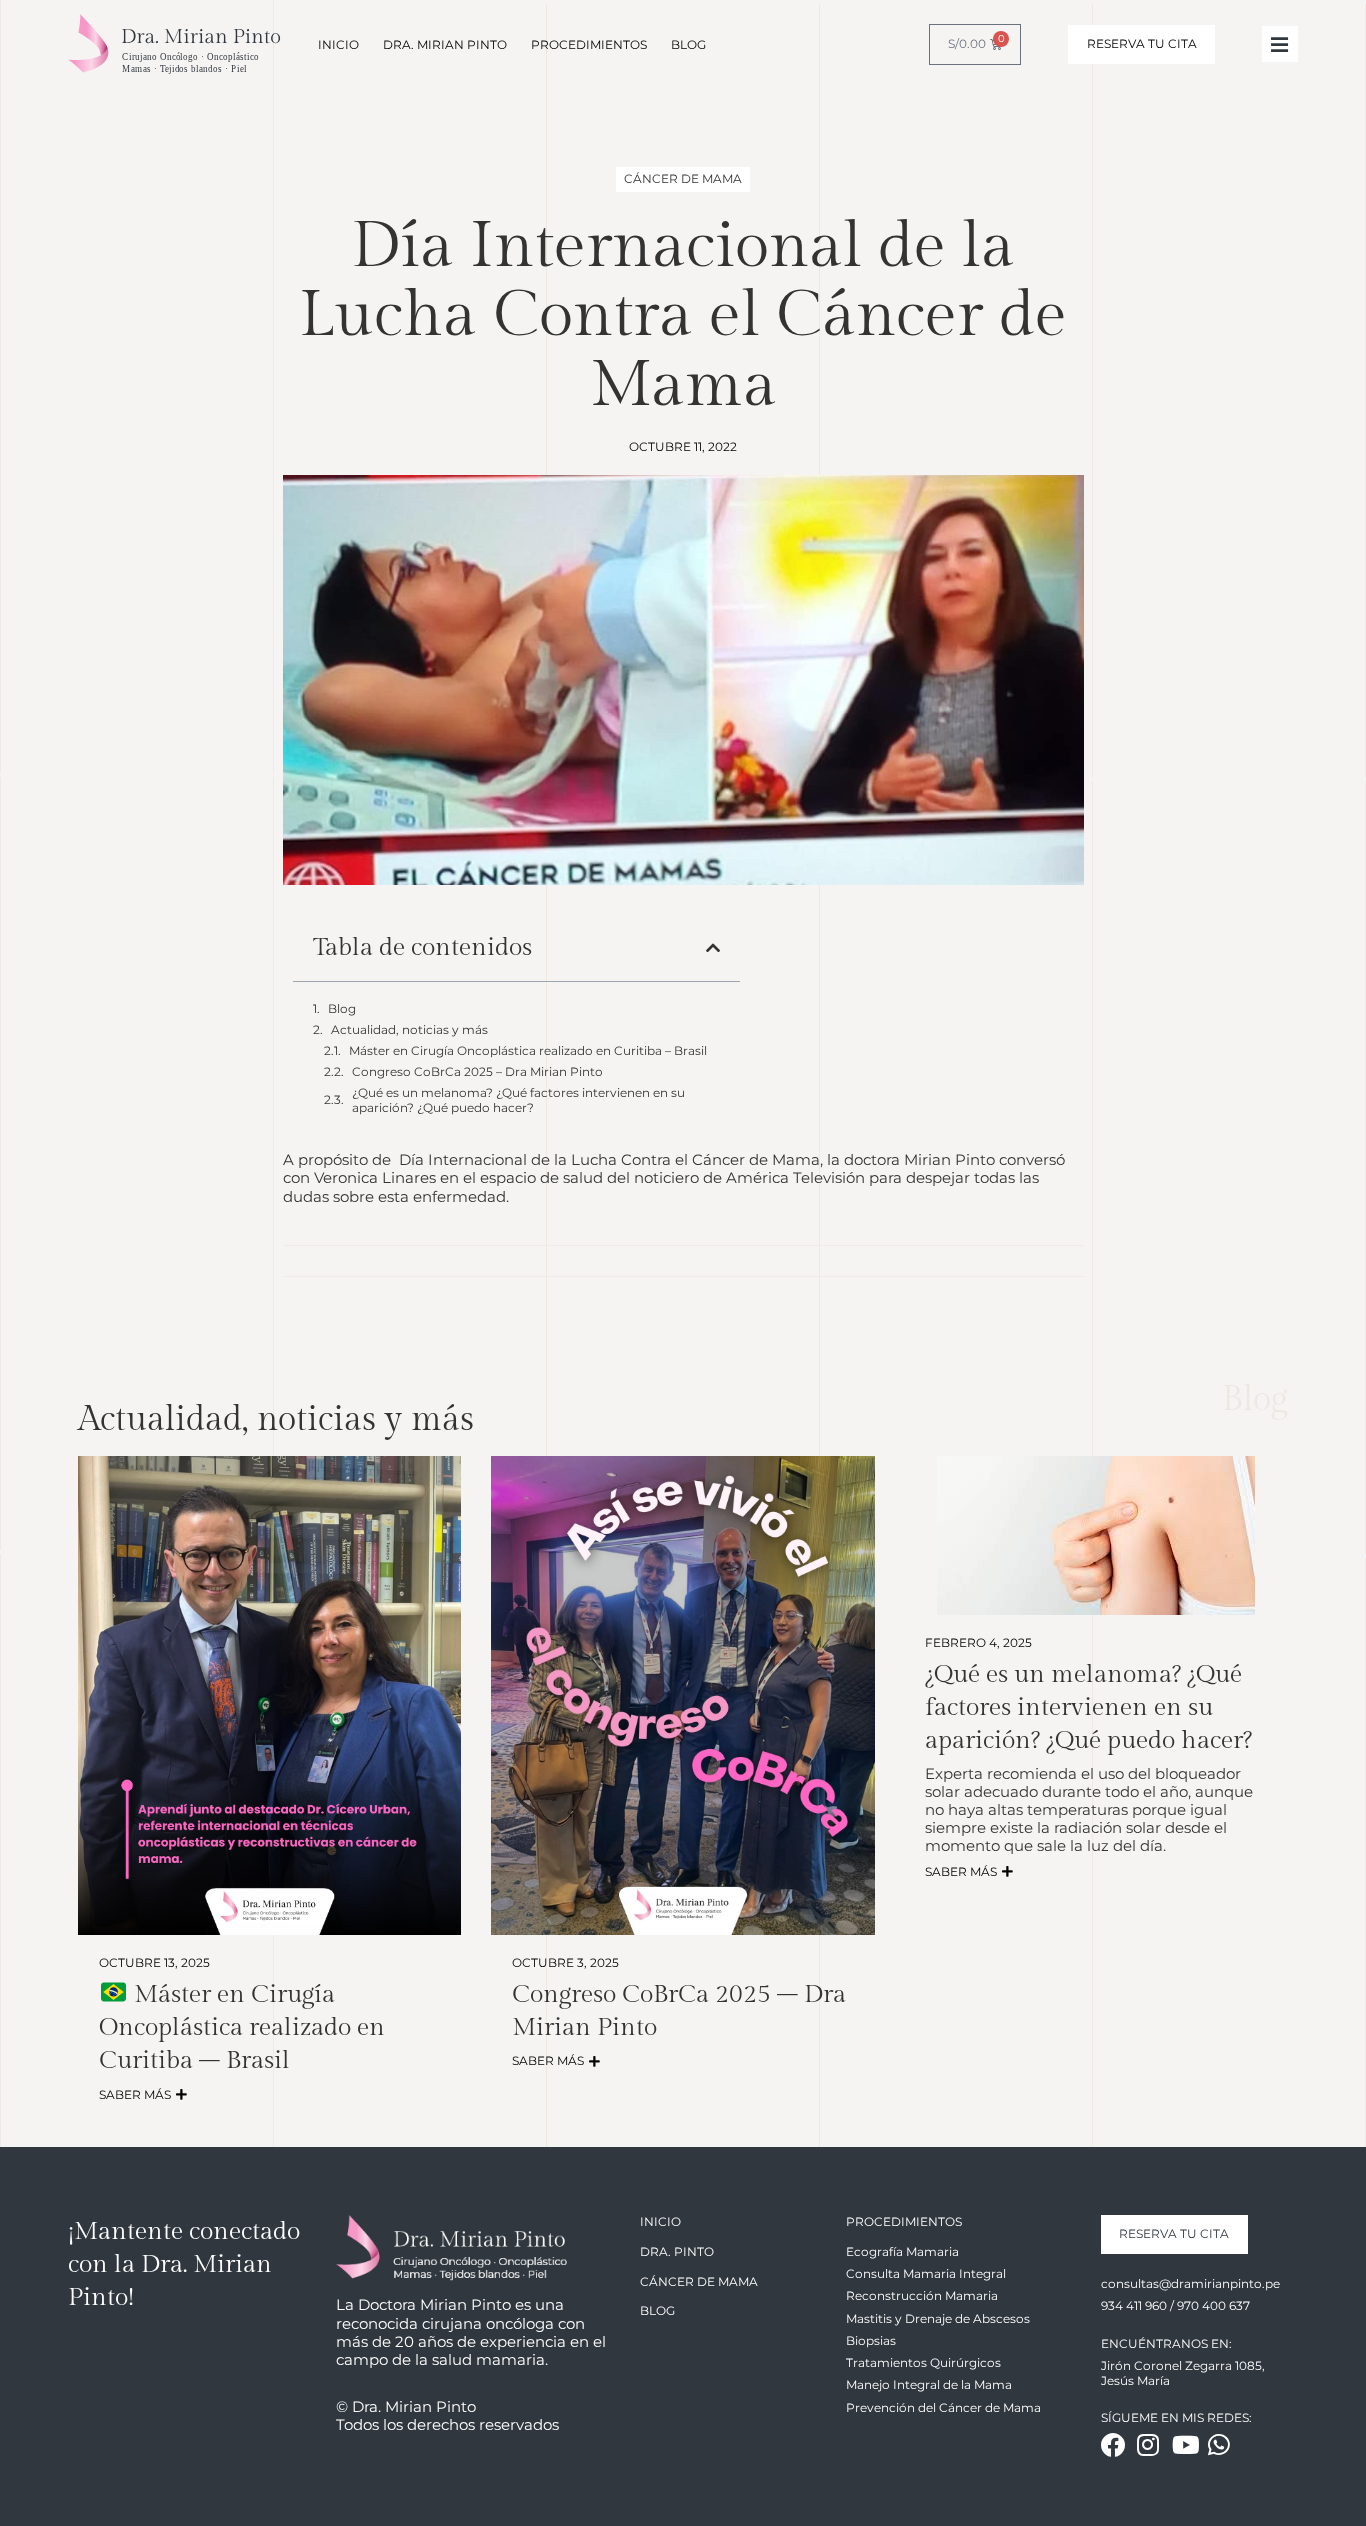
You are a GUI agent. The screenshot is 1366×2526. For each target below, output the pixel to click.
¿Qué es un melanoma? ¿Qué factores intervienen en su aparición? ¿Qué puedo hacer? (518, 1100)
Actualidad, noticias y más (409, 1030)
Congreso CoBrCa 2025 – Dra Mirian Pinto (477, 1072)
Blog (342, 1009)
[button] (713, 948)
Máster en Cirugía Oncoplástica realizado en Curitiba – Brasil (528, 1051)
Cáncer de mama (683, 178)
